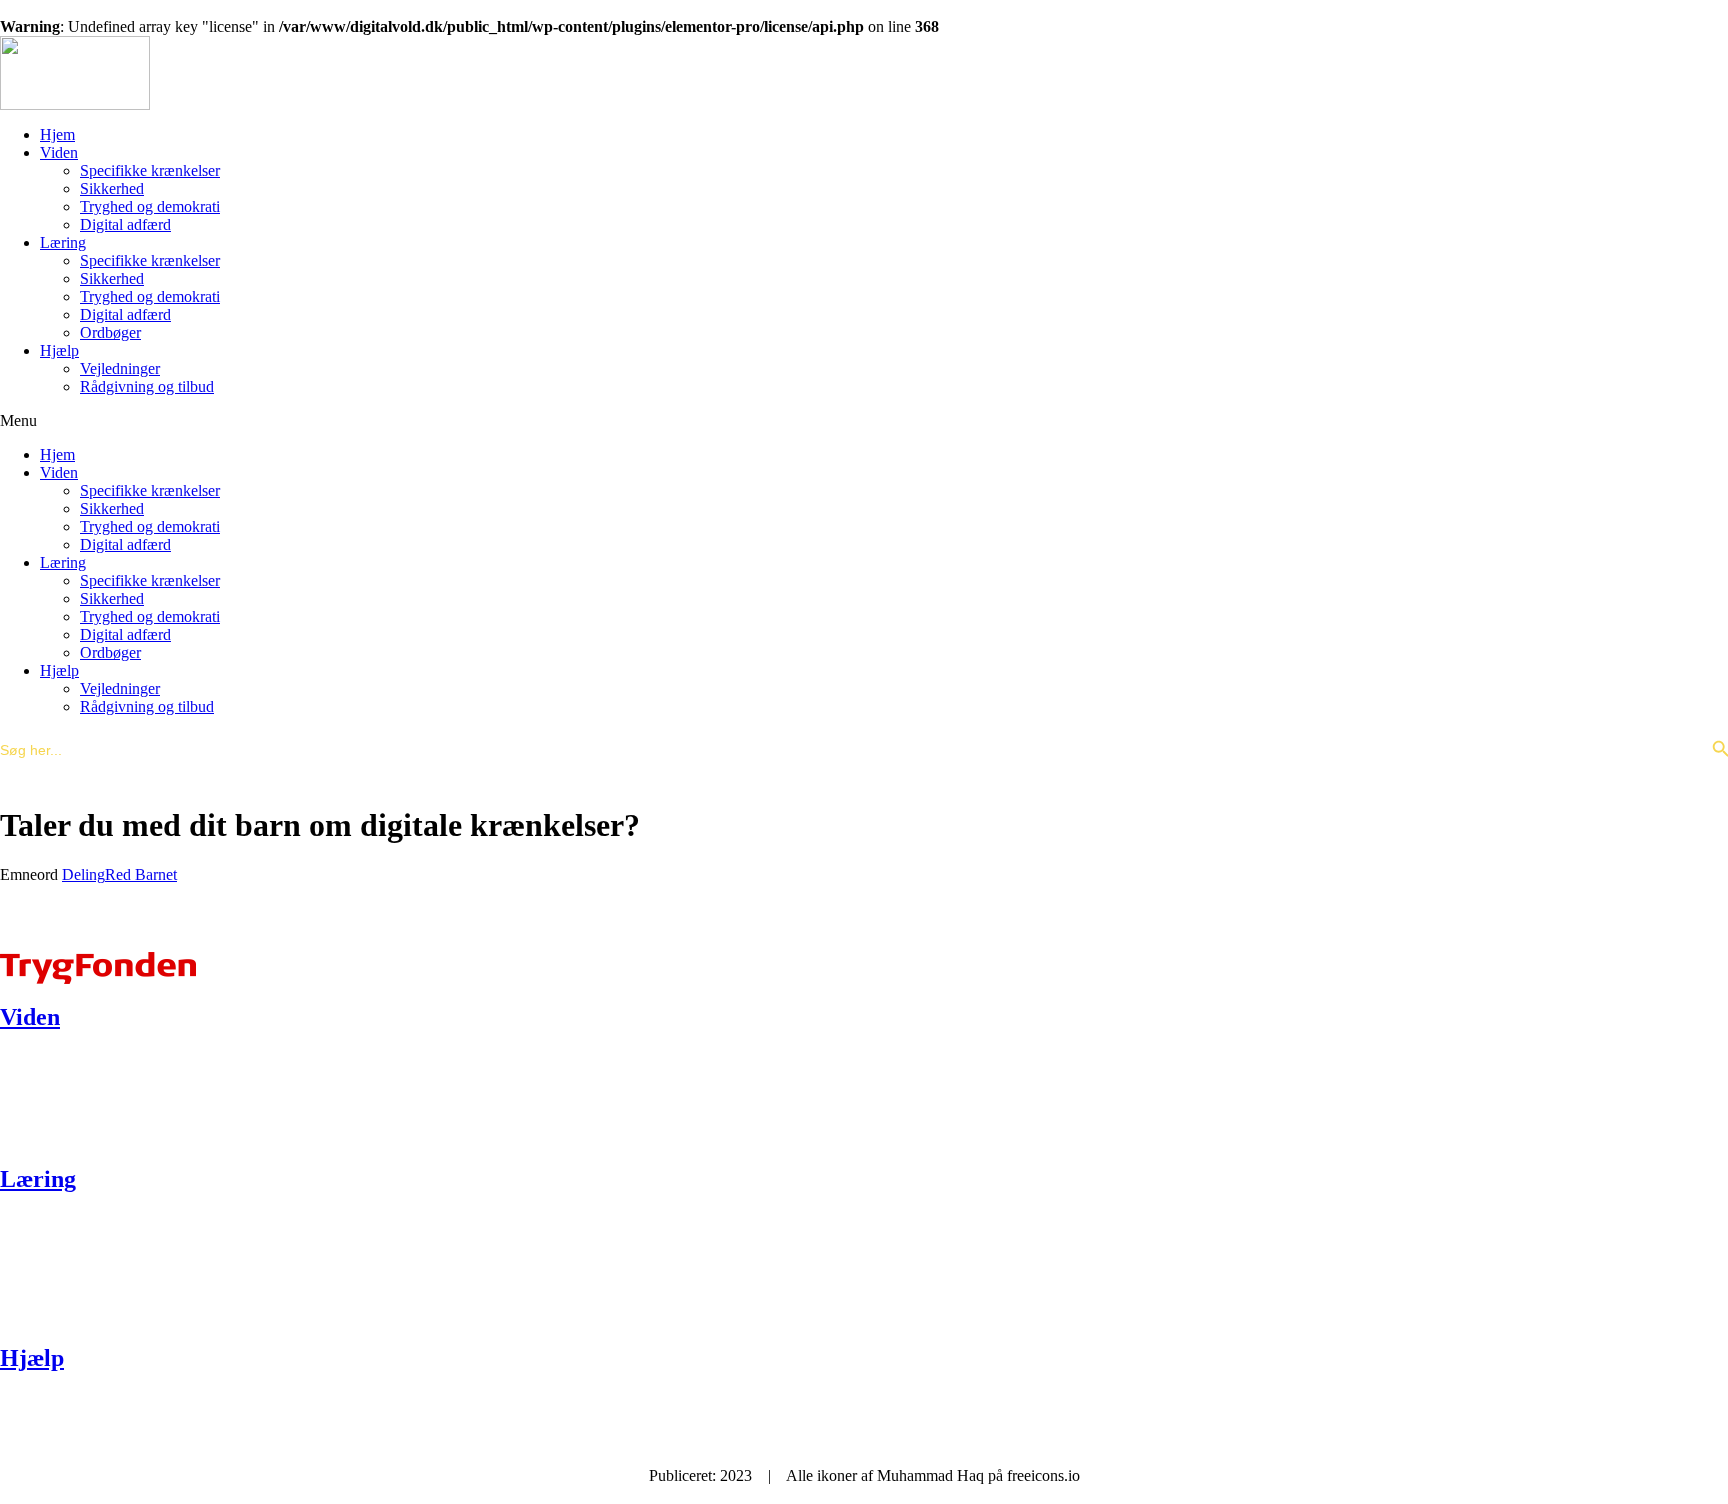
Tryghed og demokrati (150, 206)
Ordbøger (110, 332)
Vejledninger (120, 368)
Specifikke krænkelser (150, 170)
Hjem (57, 134)
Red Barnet (141, 874)
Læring (63, 242)
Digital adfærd (125, 224)
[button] (864, 421)
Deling (83, 874)
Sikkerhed (112, 188)
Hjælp (59, 350)
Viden (59, 152)
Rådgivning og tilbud (147, 386)
